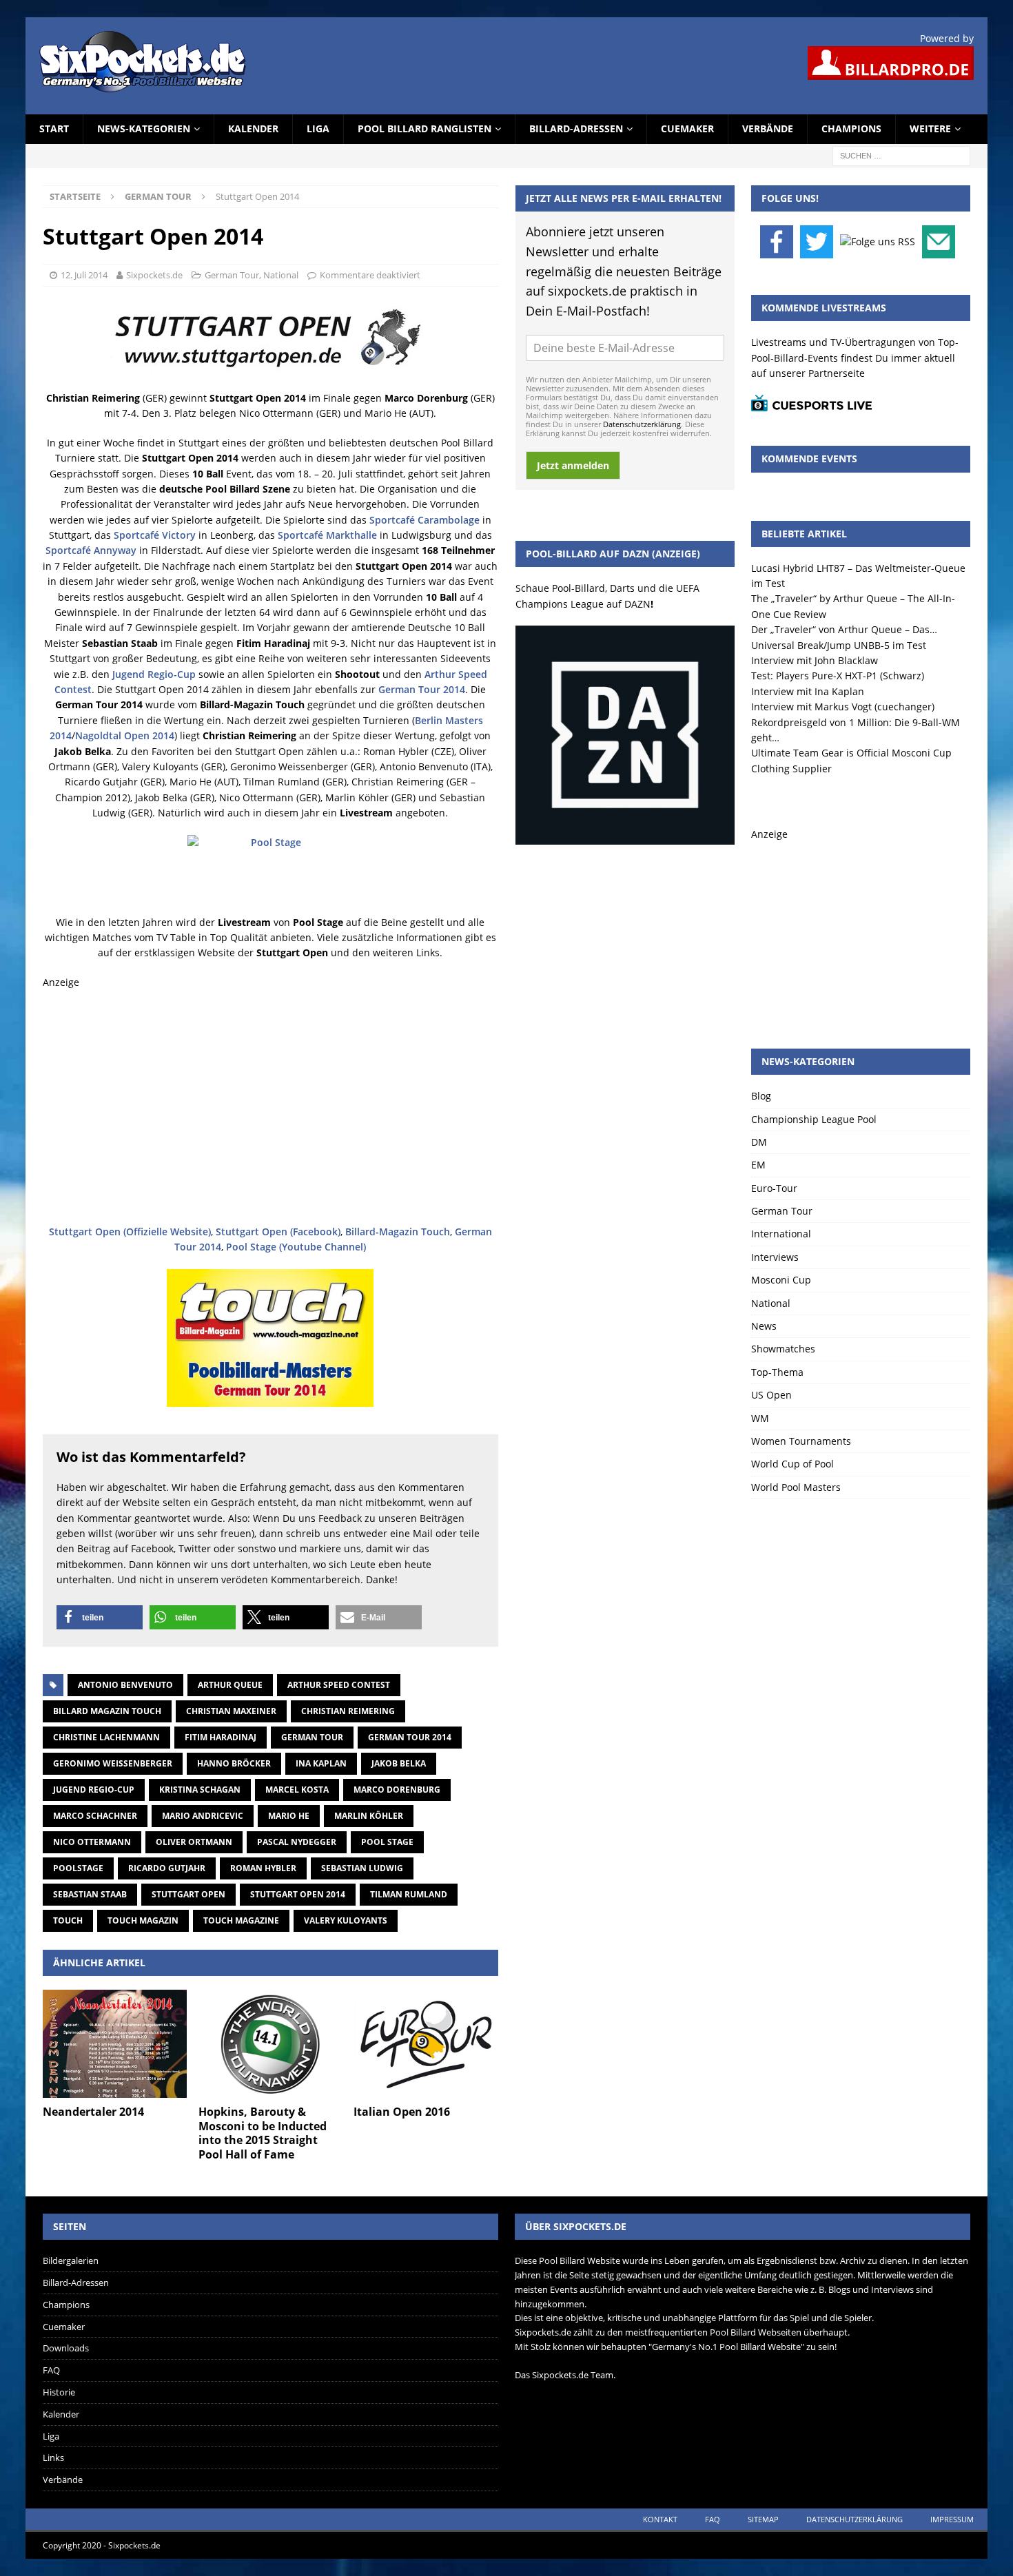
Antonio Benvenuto (125, 1685)
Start (54, 128)
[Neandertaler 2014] (115, 2044)
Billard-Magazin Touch (398, 1232)
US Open (771, 1395)
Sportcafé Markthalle (327, 535)
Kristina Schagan (200, 1790)
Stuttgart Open (188, 1894)
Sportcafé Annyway (91, 550)
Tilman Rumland (409, 1894)
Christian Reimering (348, 1711)
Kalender (253, 128)
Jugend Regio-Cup (154, 674)
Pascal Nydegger (297, 1842)
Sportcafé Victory (155, 535)
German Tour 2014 (422, 689)
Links (53, 2457)
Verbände (768, 128)
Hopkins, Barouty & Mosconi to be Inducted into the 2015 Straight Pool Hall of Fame (263, 2133)
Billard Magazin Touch (107, 1711)
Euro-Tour (774, 1188)
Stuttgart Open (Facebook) (278, 1232)
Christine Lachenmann (106, 1737)
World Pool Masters (796, 1487)
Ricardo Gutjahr (167, 1868)
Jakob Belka (399, 1763)
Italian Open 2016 (402, 2112)
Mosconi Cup (781, 1280)
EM (758, 1165)
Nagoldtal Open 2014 (125, 735)
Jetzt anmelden (573, 465)
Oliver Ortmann (194, 1842)
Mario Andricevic (203, 1816)
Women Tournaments (801, 1441)
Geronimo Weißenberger (113, 1763)
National (281, 275)
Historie (59, 2392)
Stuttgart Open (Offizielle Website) (130, 1232)
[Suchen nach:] (901, 155)
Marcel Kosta (297, 1790)
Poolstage (78, 1868)
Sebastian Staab (90, 1894)
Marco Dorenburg (397, 1790)
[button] (100, 1617)
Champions (851, 128)
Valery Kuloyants (346, 1920)
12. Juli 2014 (84, 275)
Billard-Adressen (576, 128)
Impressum (952, 2519)
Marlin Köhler (369, 1816)
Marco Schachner (95, 1816)
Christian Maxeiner (231, 1711)
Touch (68, 1920)
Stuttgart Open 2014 (298, 1894)
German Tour (232, 275)
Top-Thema (777, 1372)
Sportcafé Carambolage (424, 520)
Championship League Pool (814, 1119)
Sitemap (763, 2519)
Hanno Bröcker (234, 1763)
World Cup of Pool (792, 1464)
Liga (318, 128)
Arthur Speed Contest (339, 1685)
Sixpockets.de (154, 275)
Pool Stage (387, 1842)
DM (759, 1142)
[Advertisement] (270, 1107)
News (764, 1326)
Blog (761, 1096)
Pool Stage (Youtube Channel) (296, 1247)
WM (760, 1418)
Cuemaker (687, 128)
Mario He (289, 1816)
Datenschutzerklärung (642, 424)
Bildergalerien (71, 2260)
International (781, 1234)
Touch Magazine (241, 1920)
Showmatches (783, 1349)
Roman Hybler (263, 1868)
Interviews (775, 1257)
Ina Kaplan (321, 1763)
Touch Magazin (143, 1920)
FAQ (51, 2370)
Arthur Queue (230, 1685)
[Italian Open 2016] (426, 2044)
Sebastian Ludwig (362, 1868)
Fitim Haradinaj (221, 1737)
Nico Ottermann (92, 1842)
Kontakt (660, 2519)
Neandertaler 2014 (93, 2112)
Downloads (66, 2348)
